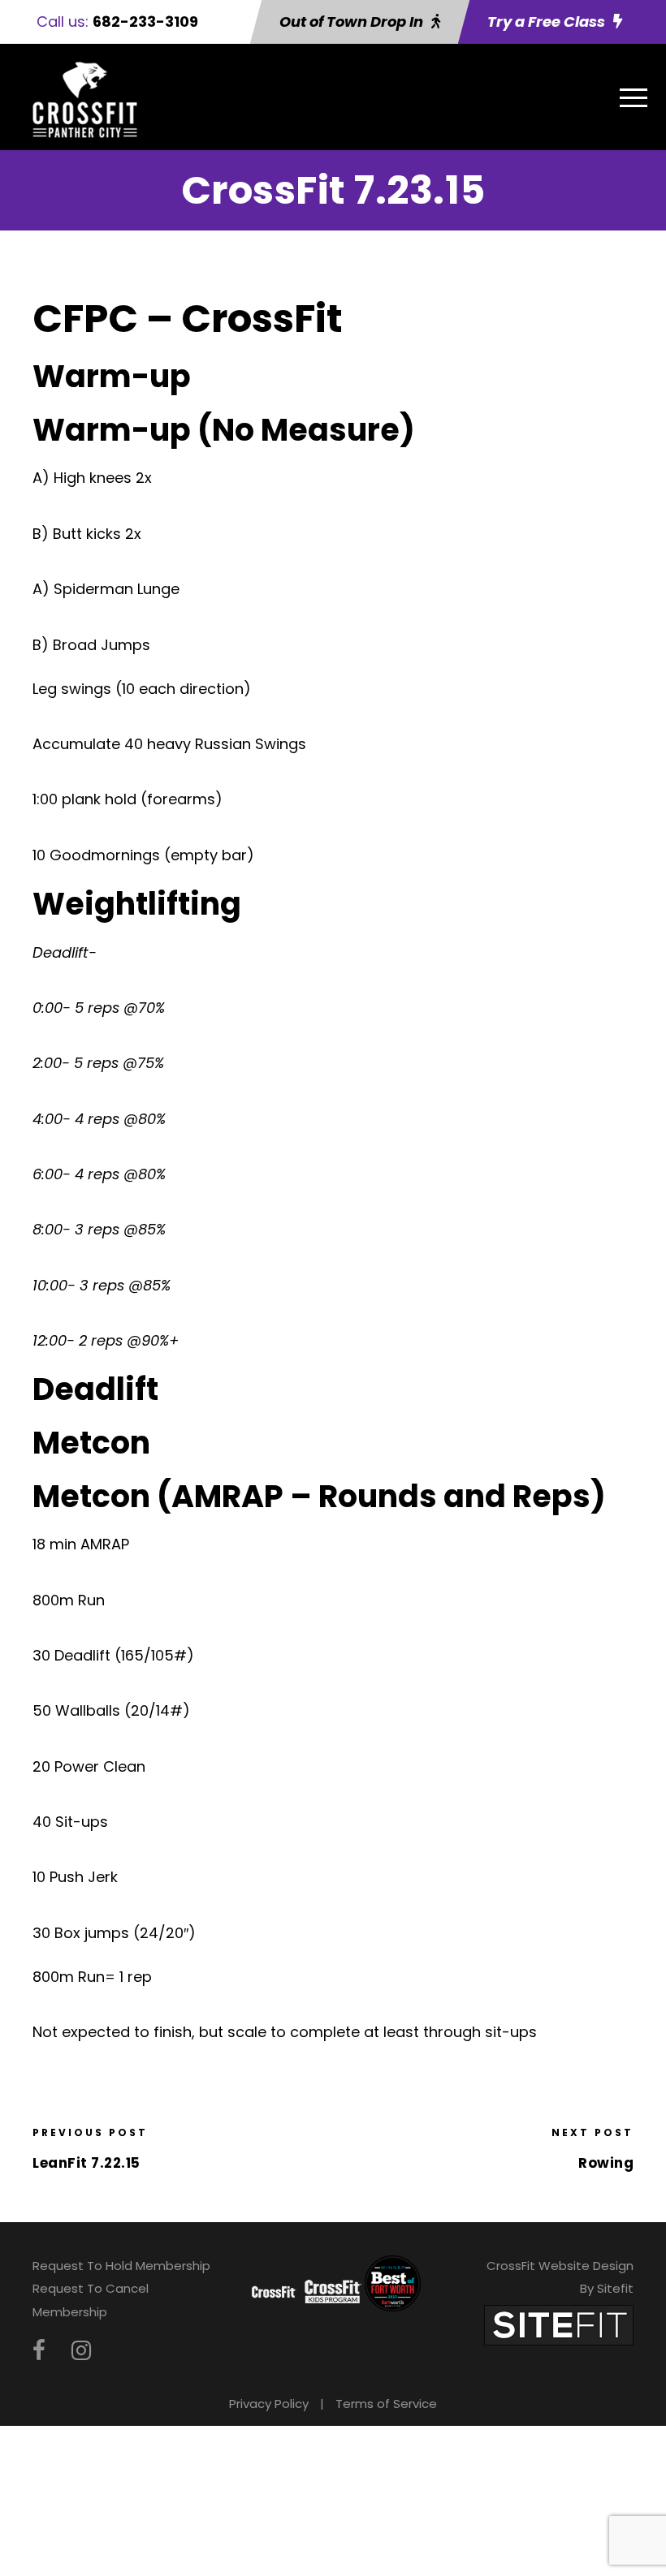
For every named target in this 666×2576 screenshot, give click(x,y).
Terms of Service (386, 2404)
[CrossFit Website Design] (559, 2324)
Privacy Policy (269, 2404)
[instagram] (81, 2351)
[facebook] (39, 2351)
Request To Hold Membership (121, 2266)
